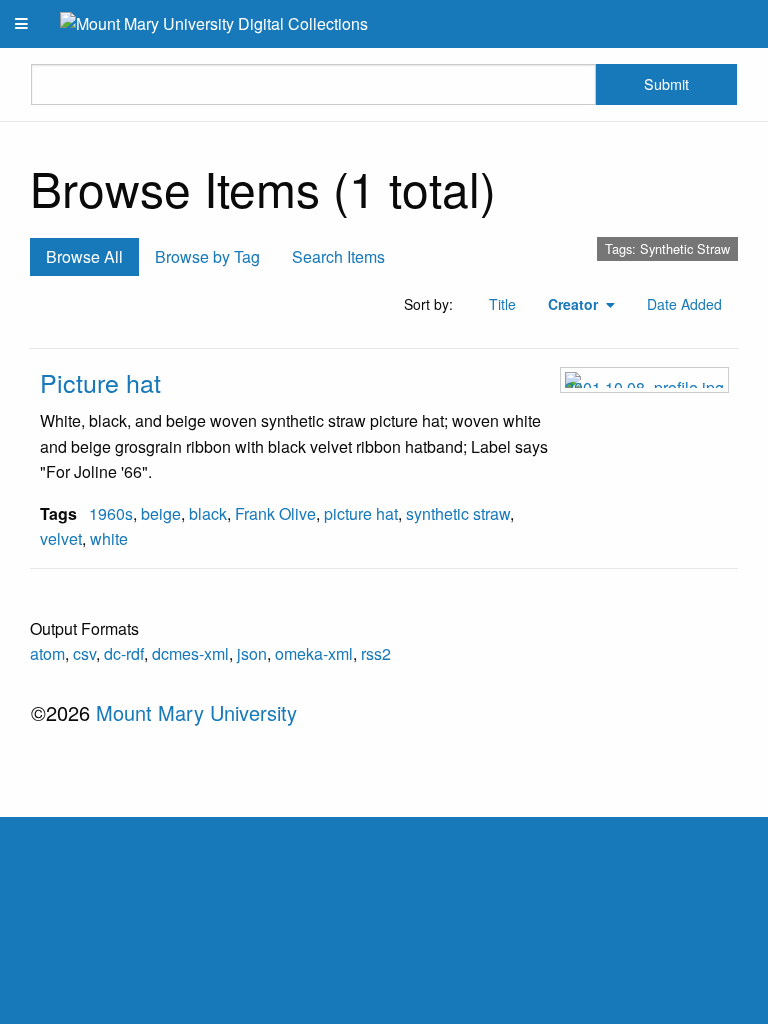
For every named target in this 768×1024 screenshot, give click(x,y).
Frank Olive (275, 513)
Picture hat (100, 382)
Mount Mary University (196, 712)
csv (84, 653)
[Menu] (22, 24)
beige (161, 513)
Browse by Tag (207, 256)
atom (47, 653)
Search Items (338, 256)
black (208, 513)
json (252, 653)
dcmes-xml (190, 653)
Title (502, 304)
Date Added (684, 304)
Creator (575, 304)
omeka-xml (314, 653)
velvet (61, 538)
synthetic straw (458, 513)
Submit (666, 83)
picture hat (361, 513)
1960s (111, 513)
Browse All (84, 256)
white (109, 538)
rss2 (376, 653)
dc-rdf (124, 653)
